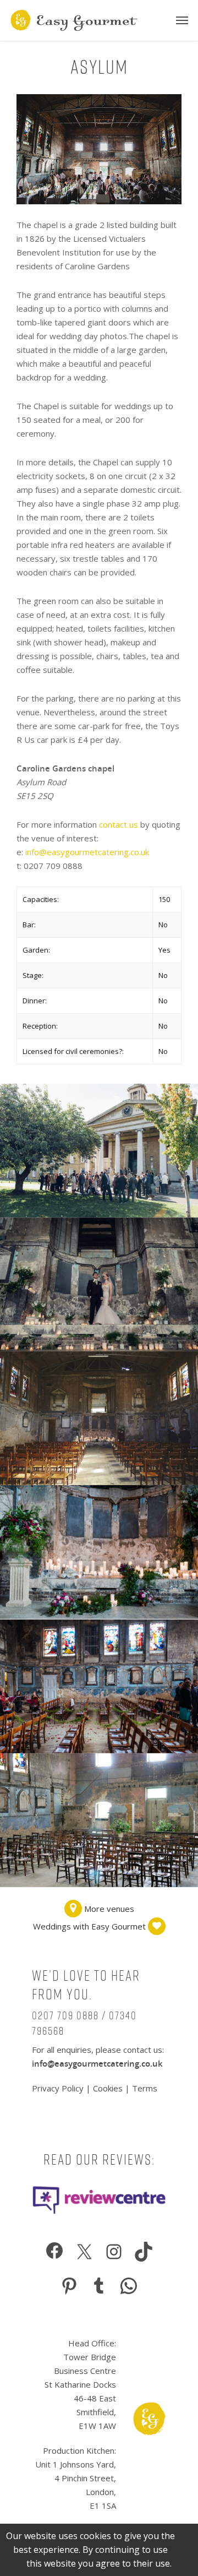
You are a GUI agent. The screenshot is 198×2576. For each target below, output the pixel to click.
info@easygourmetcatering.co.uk (87, 852)
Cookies (108, 2088)
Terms (145, 2088)
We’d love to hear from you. (86, 1985)
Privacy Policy (59, 2088)
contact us (119, 824)
